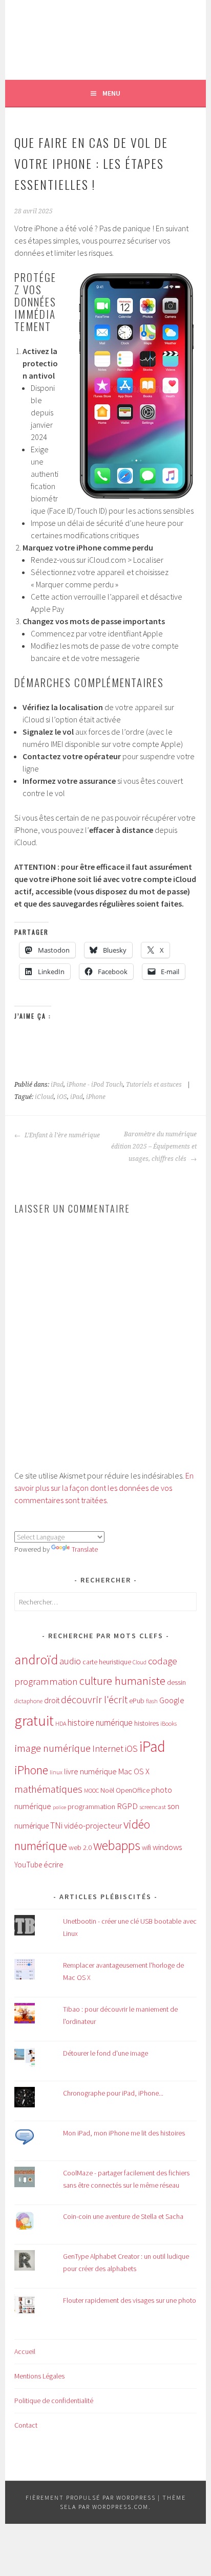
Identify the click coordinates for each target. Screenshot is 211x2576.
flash (152, 1701)
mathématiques (48, 1789)
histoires (146, 1723)
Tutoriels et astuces (154, 1085)
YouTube (28, 1865)
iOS (62, 1097)
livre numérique (90, 1771)
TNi (56, 1825)
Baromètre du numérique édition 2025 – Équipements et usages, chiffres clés (154, 1147)
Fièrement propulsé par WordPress (91, 2497)
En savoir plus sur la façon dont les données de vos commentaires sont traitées (104, 1488)
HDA (61, 1723)
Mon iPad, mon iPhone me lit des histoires (124, 2133)
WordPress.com (120, 2507)
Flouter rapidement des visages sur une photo (130, 2300)
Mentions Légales (39, 2376)
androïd (36, 1659)
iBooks (168, 1723)
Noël (107, 1790)
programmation (91, 1807)
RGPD (127, 1806)
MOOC (91, 1790)
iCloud (44, 1097)
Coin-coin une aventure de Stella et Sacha (123, 2216)
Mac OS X (134, 1771)
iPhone (96, 1097)
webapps (117, 1845)
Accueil (25, 2351)
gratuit (34, 1721)
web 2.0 (80, 1847)
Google (172, 1700)
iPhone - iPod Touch (95, 1085)
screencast (153, 1807)
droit (52, 1700)
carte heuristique (107, 1662)
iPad (57, 1085)
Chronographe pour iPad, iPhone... (113, 2093)
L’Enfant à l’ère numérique (61, 1135)
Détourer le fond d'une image (105, 2053)
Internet (108, 1748)
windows (167, 1847)
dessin (176, 1682)
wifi (146, 1848)
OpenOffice (133, 1790)
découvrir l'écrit (94, 1700)
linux (56, 1772)
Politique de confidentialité (54, 2401)
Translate (85, 1549)
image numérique (52, 1748)
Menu (111, 93)
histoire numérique (100, 1723)
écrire (54, 1864)
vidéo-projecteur (93, 1826)
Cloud (140, 1662)
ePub (137, 1701)
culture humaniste (122, 1681)
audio (70, 1661)
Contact (26, 2425)
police (59, 1807)
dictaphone (28, 1701)
